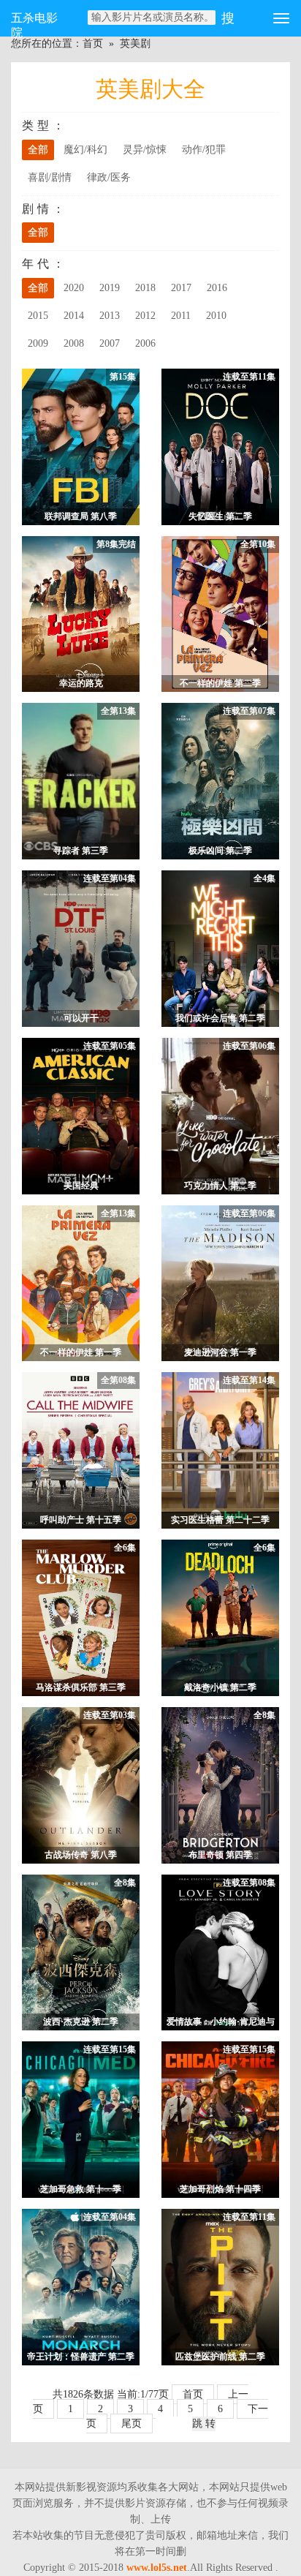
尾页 (132, 2424)
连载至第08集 (249, 1883)
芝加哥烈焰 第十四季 (220, 2189)
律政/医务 (109, 177)
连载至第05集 (110, 1046)
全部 (38, 150)
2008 (74, 343)
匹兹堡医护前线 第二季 (220, 2357)
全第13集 (118, 711)
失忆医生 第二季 (220, 516)
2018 (145, 288)
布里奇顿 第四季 (220, 1855)
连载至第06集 (249, 1046)
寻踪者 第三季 (81, 851)
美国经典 (81, 1186)
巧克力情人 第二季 (220, 1186)
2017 (181, 288)
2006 (145, 343)
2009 (38, 343)
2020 (74, 288)
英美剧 (135, 44)
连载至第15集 (110, 2049)
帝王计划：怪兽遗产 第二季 (81, 2357)
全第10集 (258, 544)
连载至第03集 (110, 1715)
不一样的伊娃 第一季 (81, 1352)
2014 (74, 316)
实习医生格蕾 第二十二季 (220, 1520)
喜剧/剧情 (50, 177)
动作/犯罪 (204, 150)
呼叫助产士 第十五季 (81, 1520)
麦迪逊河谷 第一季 (220, 1352)
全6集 (125, 1548)
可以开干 (81, 1018)
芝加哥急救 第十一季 (81, 2189)
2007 (110, 343)
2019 (110, 288)
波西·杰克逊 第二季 (81, 2022)
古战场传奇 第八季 (81, 1855)
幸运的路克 (81, 683)
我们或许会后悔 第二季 (220, 1018)
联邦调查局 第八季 (81, 516)
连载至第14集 (249, 1380)
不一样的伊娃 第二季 (220, 683)
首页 (93, 44)
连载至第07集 (249, 711)
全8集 (264, 1715)
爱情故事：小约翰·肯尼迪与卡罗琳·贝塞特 (221, 2023)
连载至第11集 (249, 377)
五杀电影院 (34, 24)
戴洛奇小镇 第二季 (220, 1687)
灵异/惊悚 (145, 150)
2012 (145, 316)
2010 (216, 316)
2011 (181, 316)
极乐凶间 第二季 (220, 851)
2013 (110, 316)
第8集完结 (116, 544)
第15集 (123, 377)
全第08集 (118, 1380)
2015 (38, 316)
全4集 (264, 878)
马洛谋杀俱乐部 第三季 (81, 1687)
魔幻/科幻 (85, 150)
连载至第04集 (110, 878)
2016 (217, 288)
